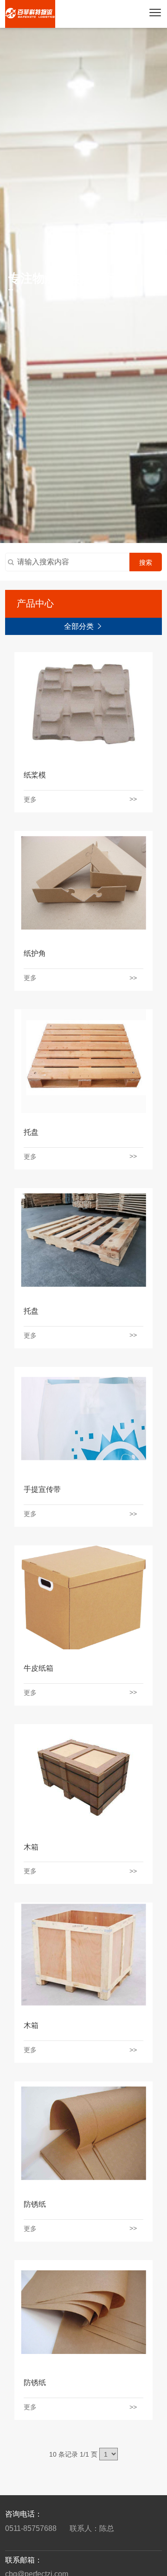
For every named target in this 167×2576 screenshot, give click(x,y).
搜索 (146, 562)
